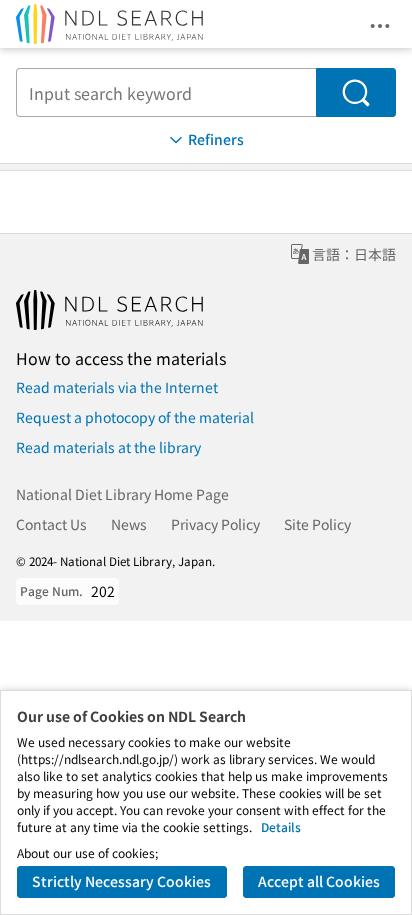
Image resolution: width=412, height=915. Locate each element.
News (129, 524)
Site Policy (317, 524)
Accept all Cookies (319, 881)
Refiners (216, 139)
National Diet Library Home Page (122, 494)
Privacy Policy (215, 524)
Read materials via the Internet (117, 387)
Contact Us (51, 524)
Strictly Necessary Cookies (121, 881)
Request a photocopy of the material (135, 417)
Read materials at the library (108, 447)
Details (281, 826)
